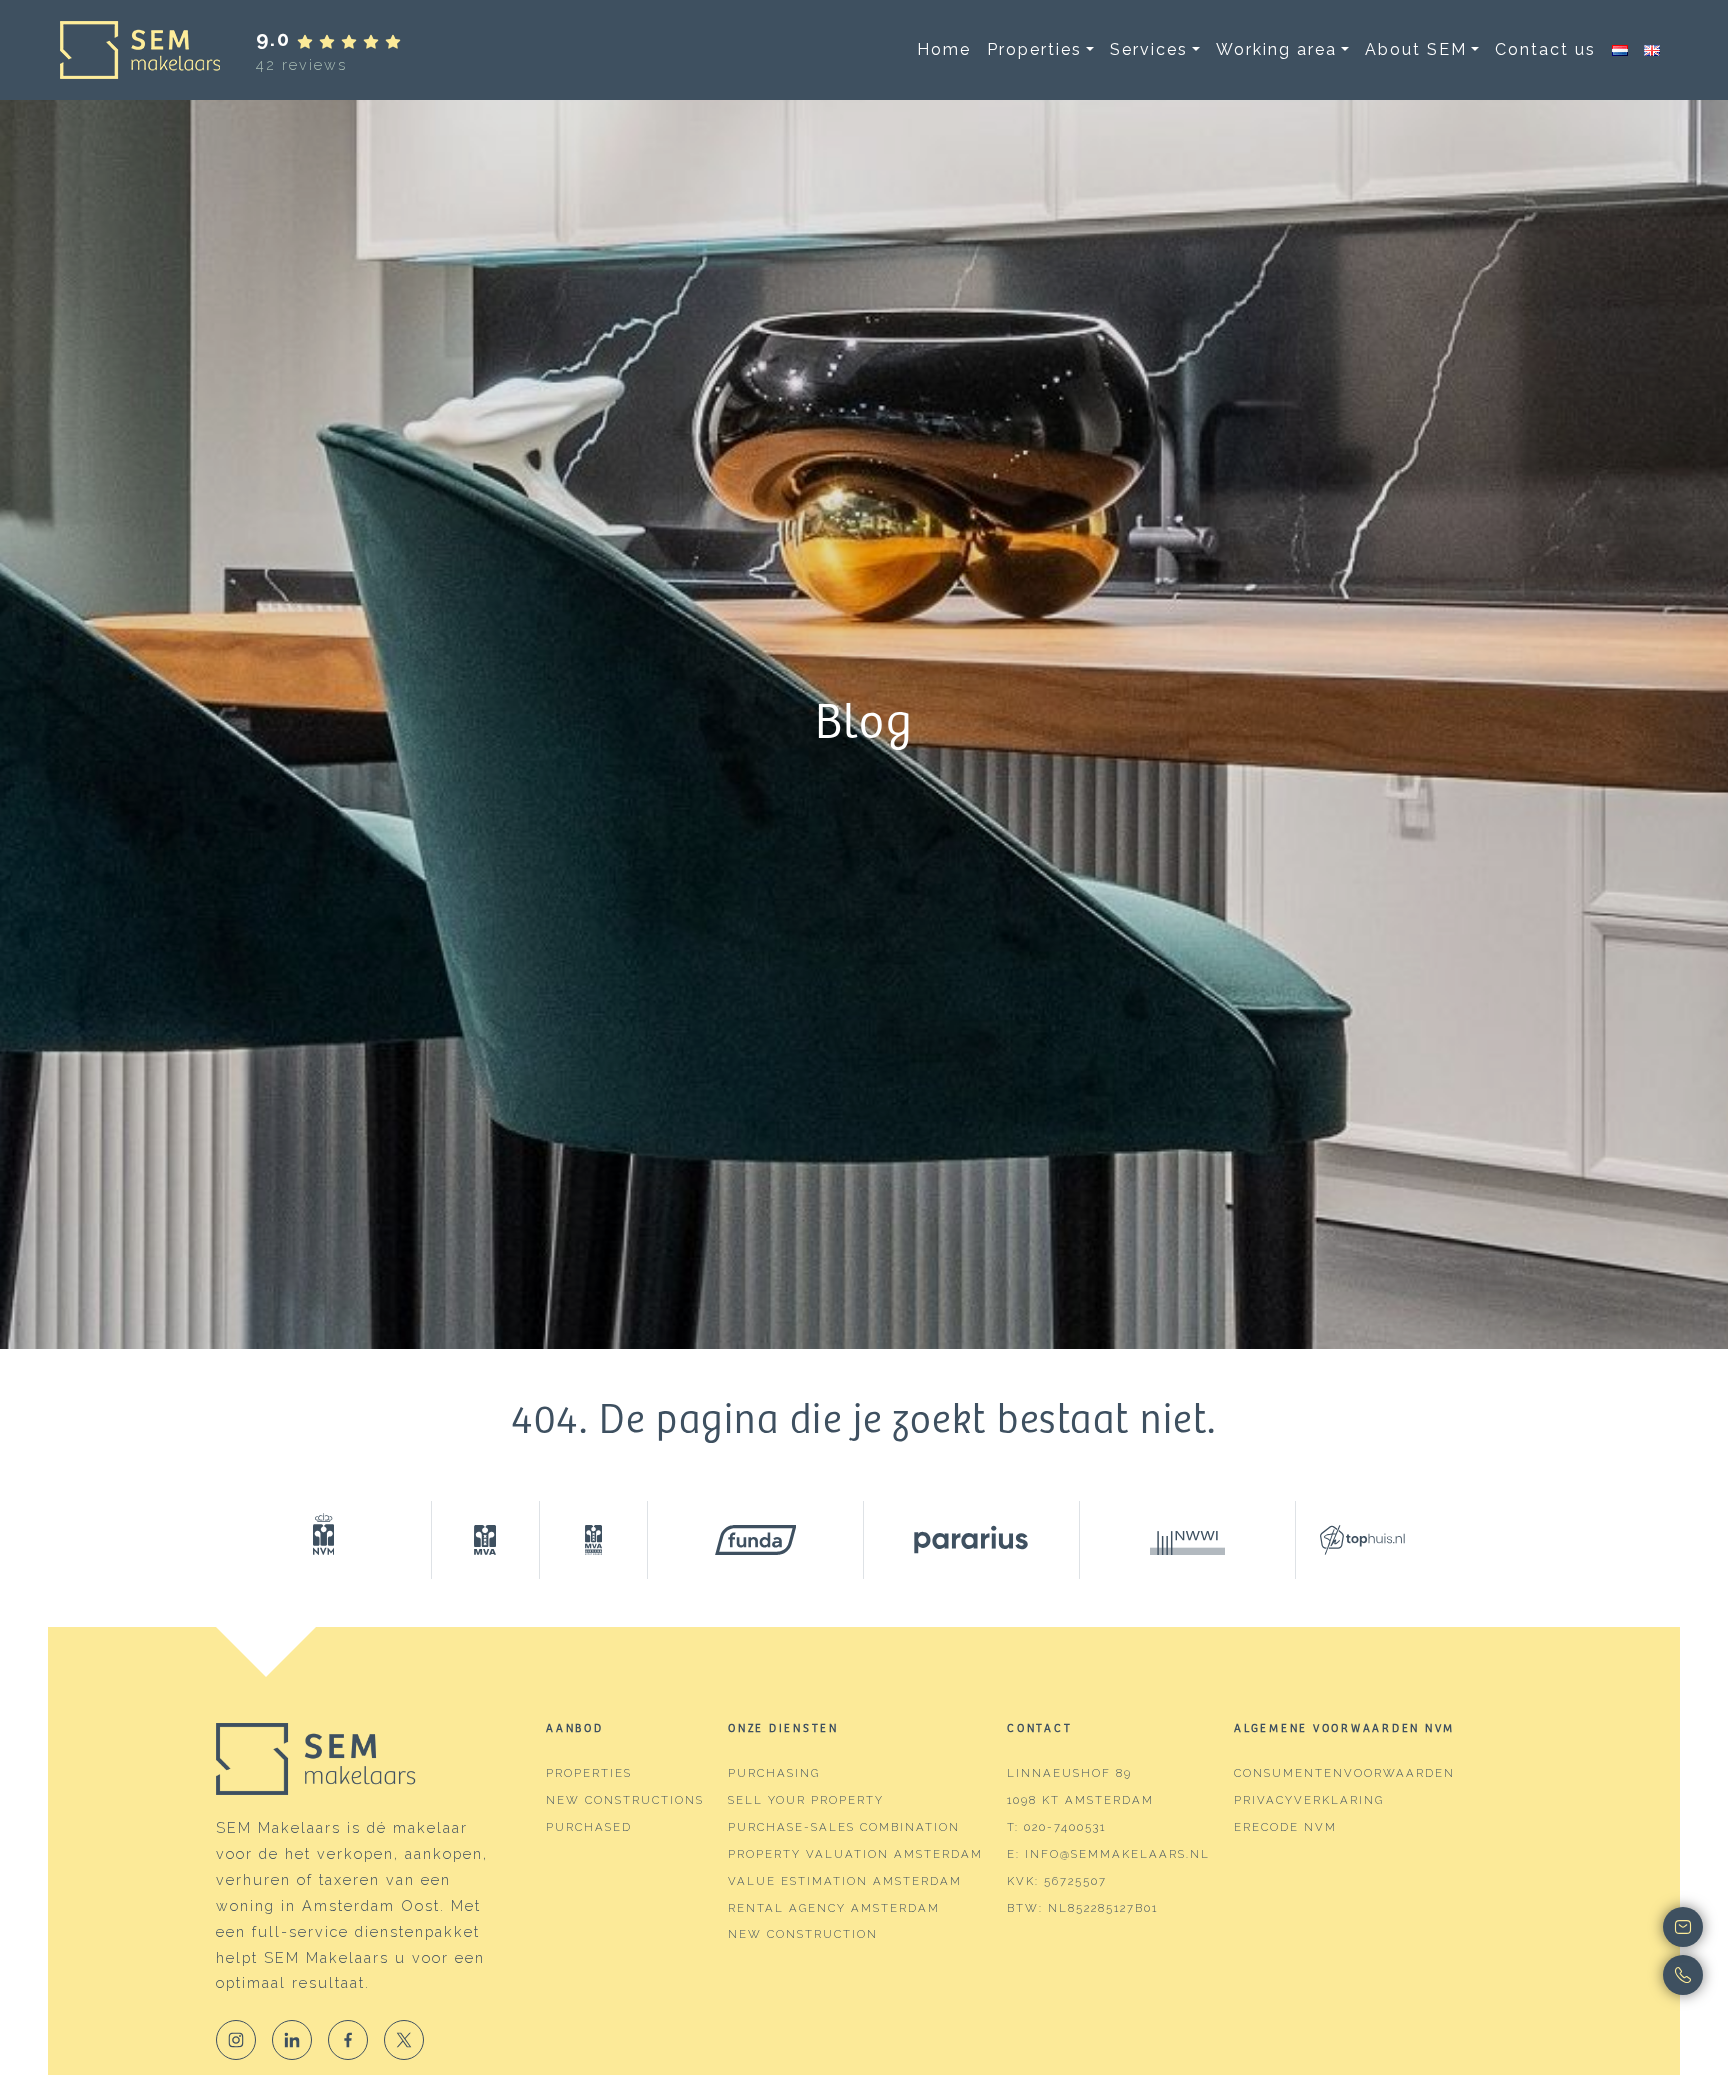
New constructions (625, 1800)
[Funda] (756, 1540)
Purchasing (774, 1773)
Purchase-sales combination (844, 1827)
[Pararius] (972, 1540)
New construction (803, 1934)
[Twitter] (404, 2040)
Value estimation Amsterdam (845, 1881)
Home (944, 49)
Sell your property (806, 1800)
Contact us (1545, 49)
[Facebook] (348, 2040)
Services (1149, 49)
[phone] (1607, 1975)
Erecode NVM (1285, 1827)
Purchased (589, 1827)
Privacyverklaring (1309, 1800)
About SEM (1416, 49)
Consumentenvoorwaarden (1344, 1773)
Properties (1034, 49)
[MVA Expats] (594, 1540)
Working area (1276, 49)
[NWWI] (1188, 1540)
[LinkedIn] (292, 2040)
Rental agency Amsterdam (834, 1908)
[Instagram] (236, 2040)
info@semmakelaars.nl (1117, 1854)
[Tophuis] (1350, 1540)
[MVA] (486, 1540)
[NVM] (324, 1540)
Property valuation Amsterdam (855, 1854)
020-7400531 (1065, 1827)
